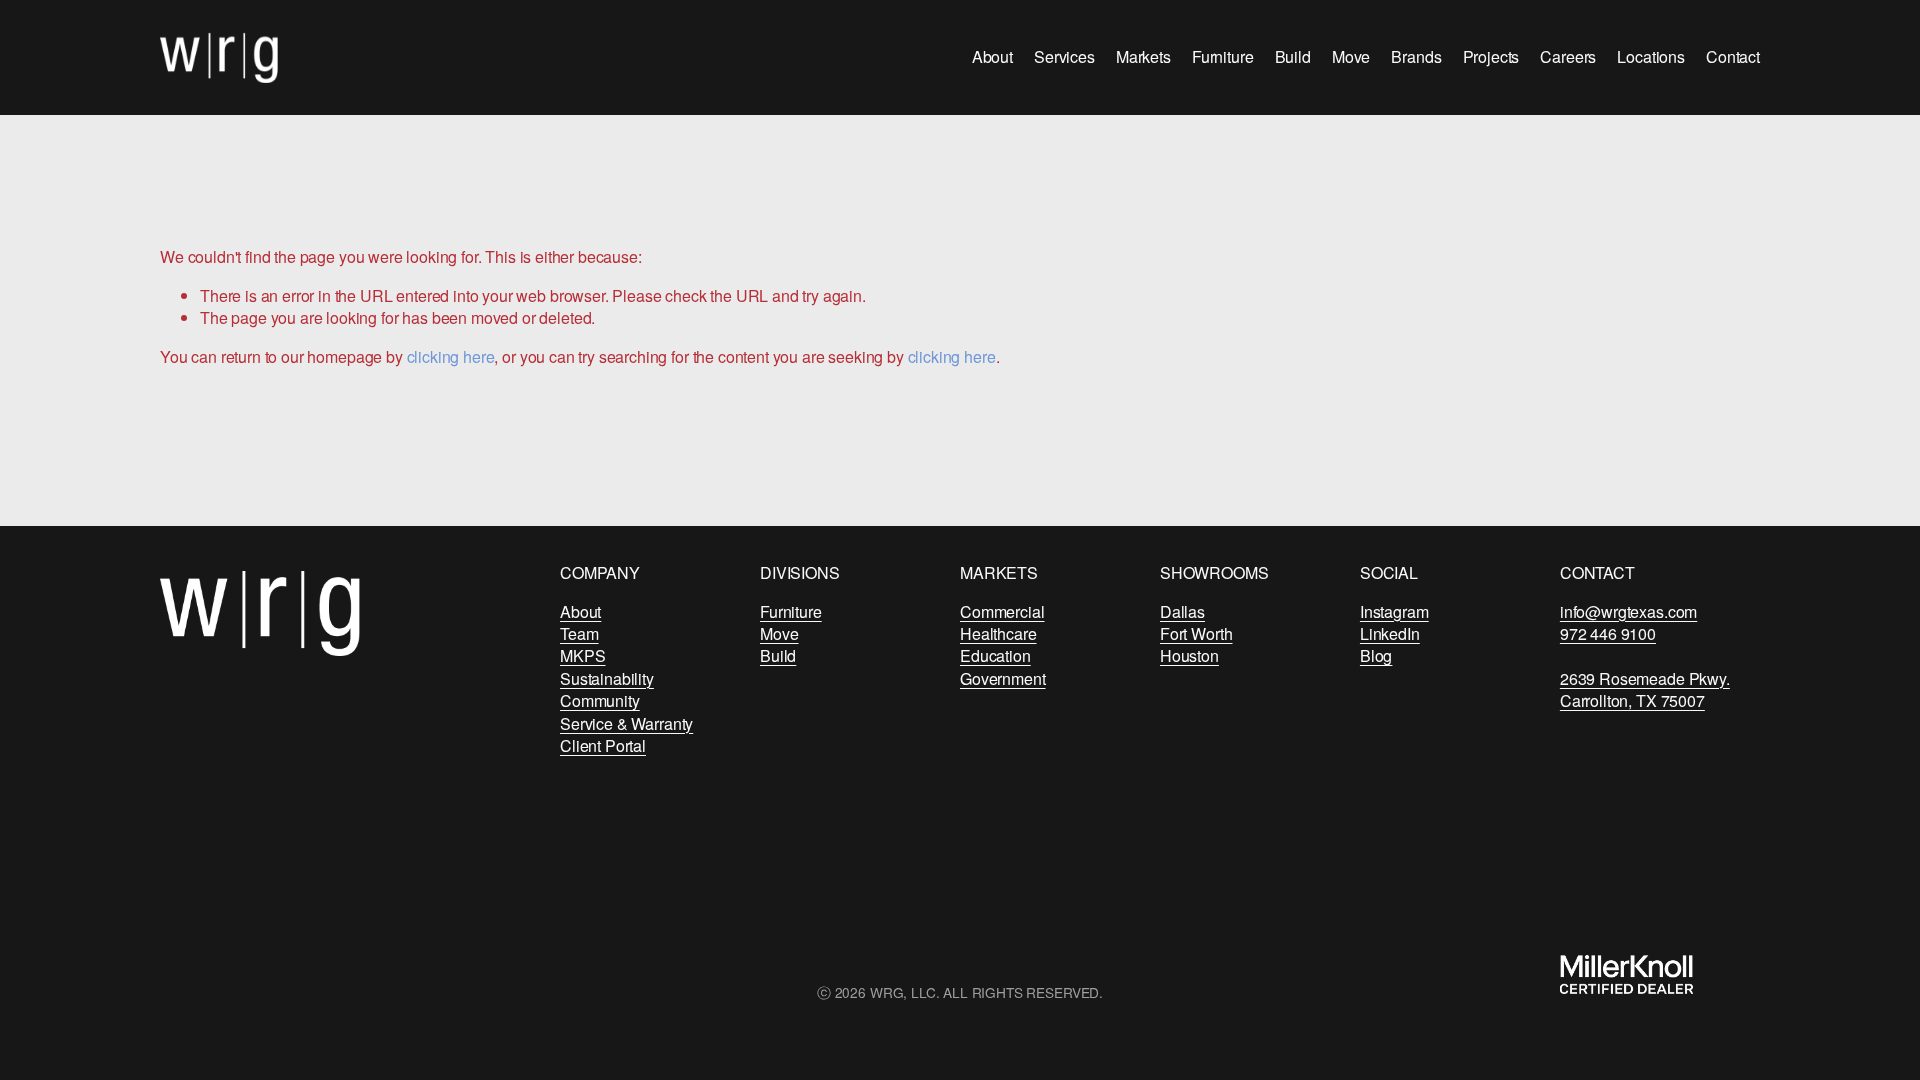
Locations (1651, 56)
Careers (1568, 56)
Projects (1491, 56)
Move (1351, 56)
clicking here (451, 356)
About (992, 56)
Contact (1733, 56)
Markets (1143, 56)
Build (1293, 56)
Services (1064, 56)
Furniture (1223, 56)
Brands (1416, 56)
